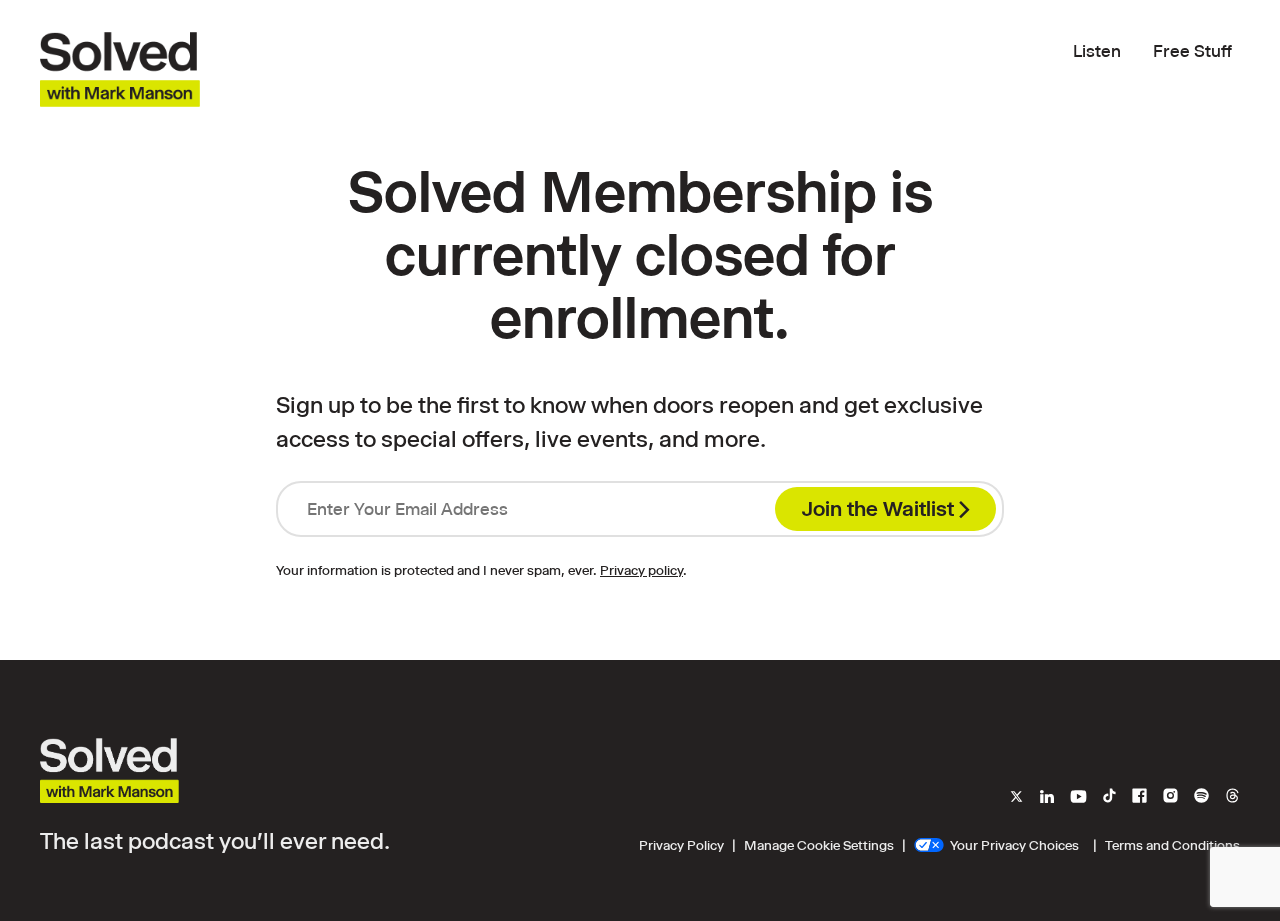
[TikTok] (1109, 797)
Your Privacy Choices (1014, 845)
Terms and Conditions (1172, 845)
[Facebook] (1139, 797)
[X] (1019, 797)
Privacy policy (641, 570)
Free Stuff (1192, 51)
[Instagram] (1170, 797)
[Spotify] (1201, 797)
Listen (1097, 51)
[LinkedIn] (1047, 797)
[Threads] (1229, 797)
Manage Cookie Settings (819, 845)
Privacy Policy (681, 845)
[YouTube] (1078, 797)
